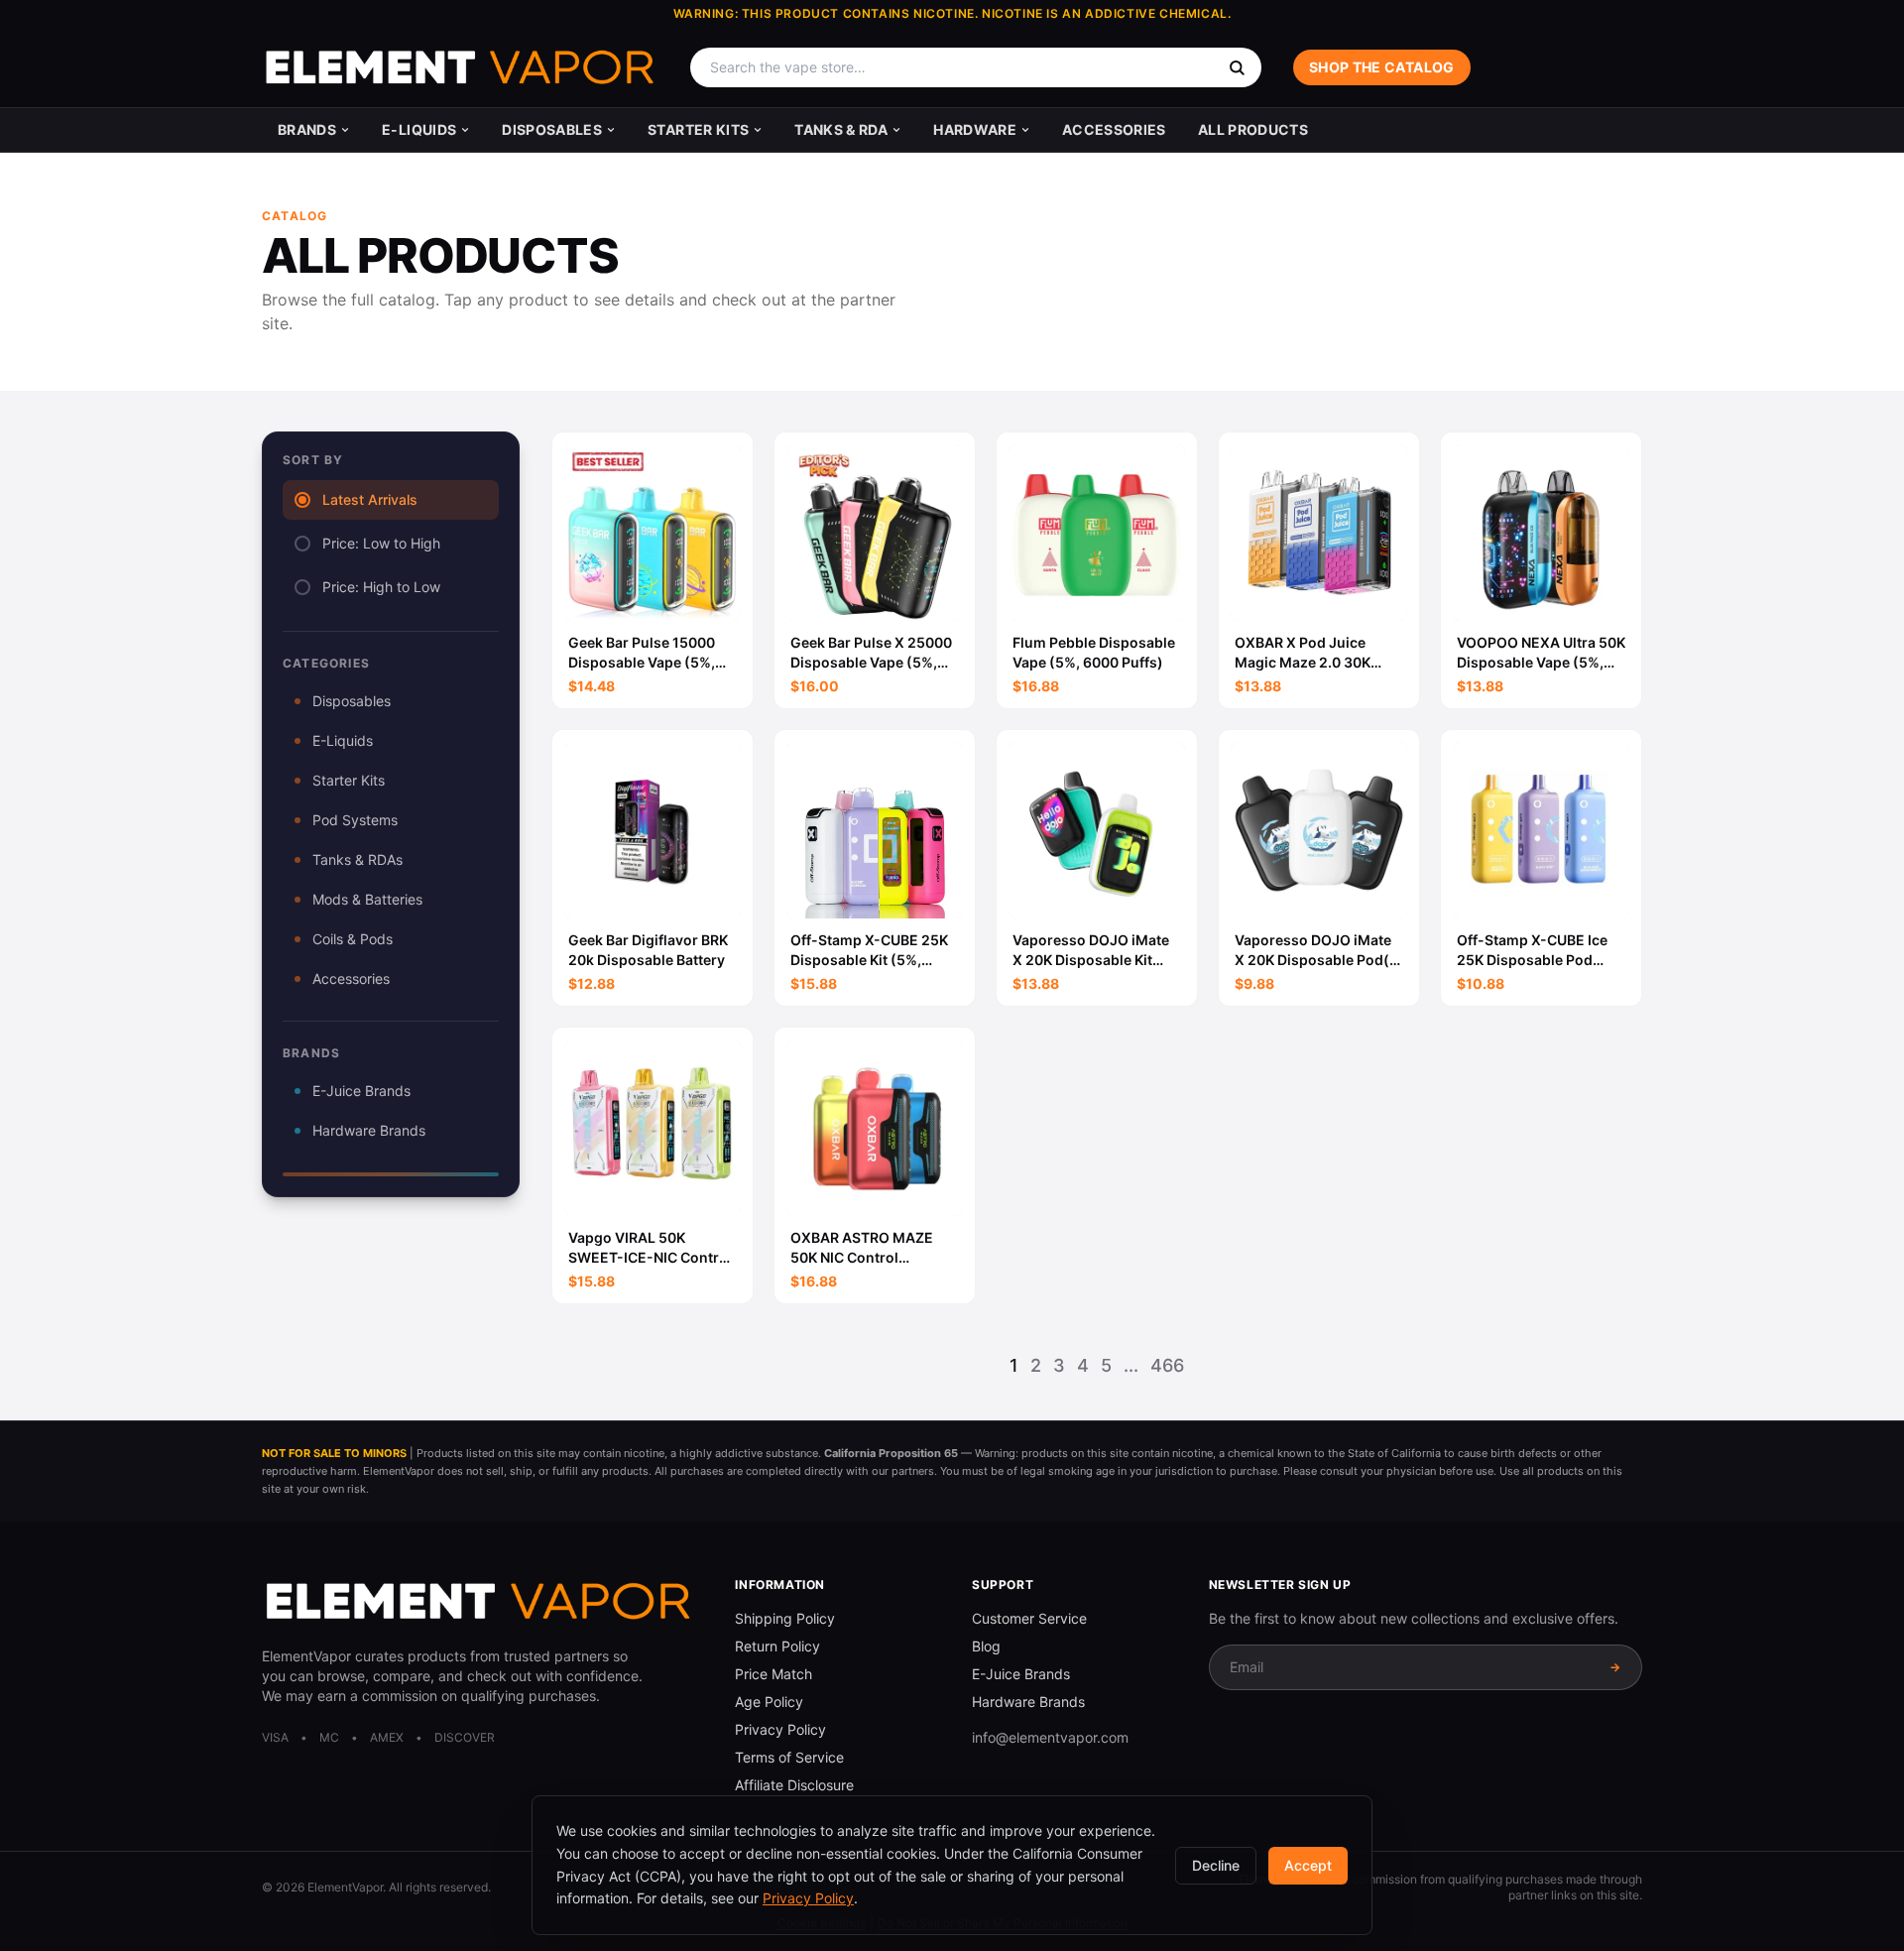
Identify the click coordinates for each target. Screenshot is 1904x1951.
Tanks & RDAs (357, 859)
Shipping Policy (785, 1618)
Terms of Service (789, 1757)
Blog (986, 1646)
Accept (1308, 1865)
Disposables (552, 129)
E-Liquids (419, 129)
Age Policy (769, 1702)
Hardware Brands (369, 1130)
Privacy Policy (780, 1729)
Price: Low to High (381, 543)
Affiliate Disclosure (794, 1785)
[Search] (1237, 67)
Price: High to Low (381, 587)
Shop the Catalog (1382, 67)
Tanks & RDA (841, 129)
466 (1167, 1365)
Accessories (1114, 129)
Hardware (975, 129)
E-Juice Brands (361, 1091)
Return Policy (777, 1646)
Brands (307, 129)
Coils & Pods (353, 939)
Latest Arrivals (370, 499)
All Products (1253, 129)
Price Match (773, 1674)
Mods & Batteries (367, 899)
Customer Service (1029, 1618)
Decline (1216, 1865)
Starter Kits (698, 129)
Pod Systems (355, 820)
